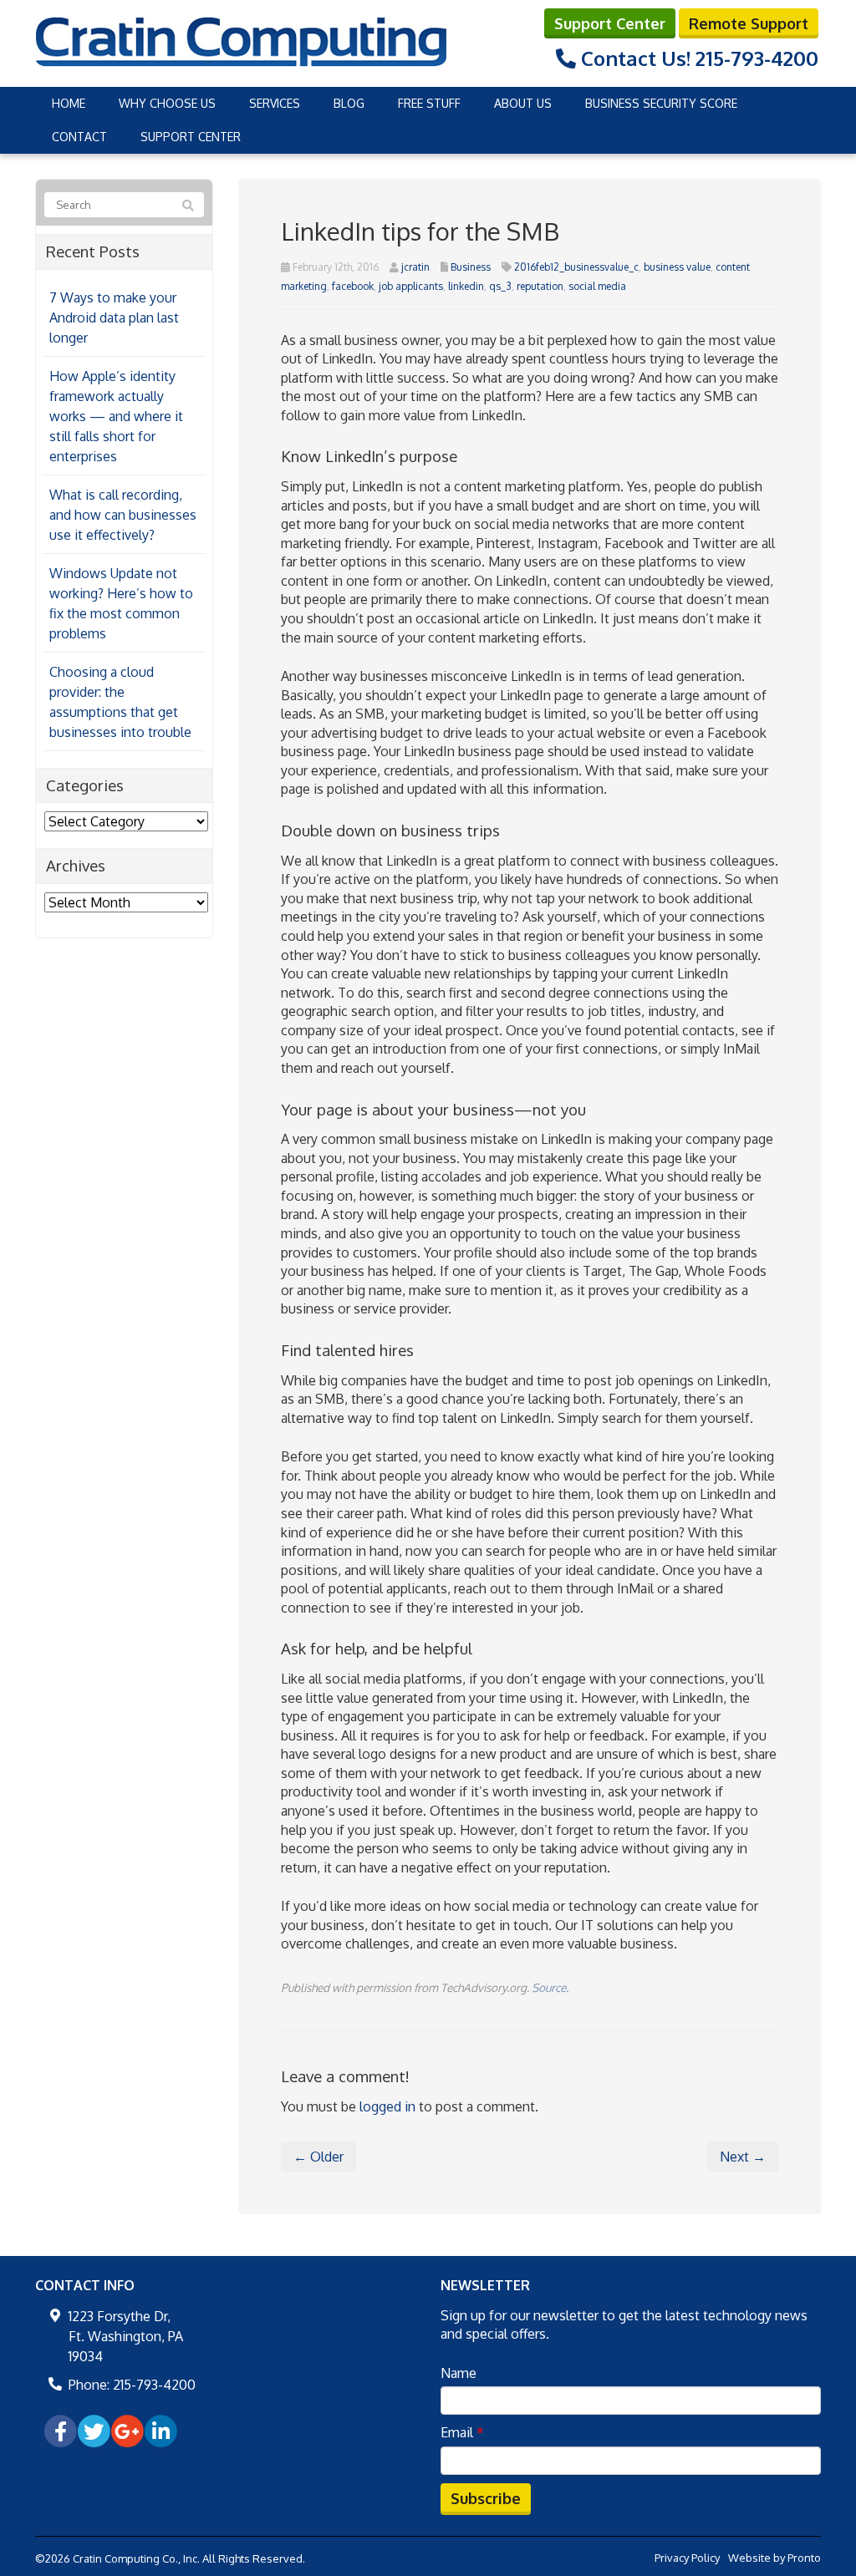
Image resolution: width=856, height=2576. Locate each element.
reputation (540, 286)
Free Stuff (429, 103)
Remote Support (749, 23)
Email (462, 2432)
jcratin (415, 267)
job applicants (411, 286)
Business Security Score (661, 103)
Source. (550, 1987)
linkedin (466, 286)
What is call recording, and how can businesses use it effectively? (123, 515)
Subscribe (486, 2498)
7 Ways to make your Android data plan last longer (114, 318)
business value (677, 267)
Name (459, 2373)
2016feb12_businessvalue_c (576, 267)
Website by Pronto (774, 2558)
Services (275, 103)
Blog (349, 103)
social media (597, 286)
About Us (523, 103)
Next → (743, 2157)
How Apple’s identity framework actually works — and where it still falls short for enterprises (116, 416)
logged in (387, 2106)
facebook (353, 286)
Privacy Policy (687, 2558)
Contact (79, 137)
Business (471, 267)
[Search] (188, 206)
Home (69, 103)
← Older (318, 2157)
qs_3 (500, 286)
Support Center (610, 23)
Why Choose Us (167, 103)
